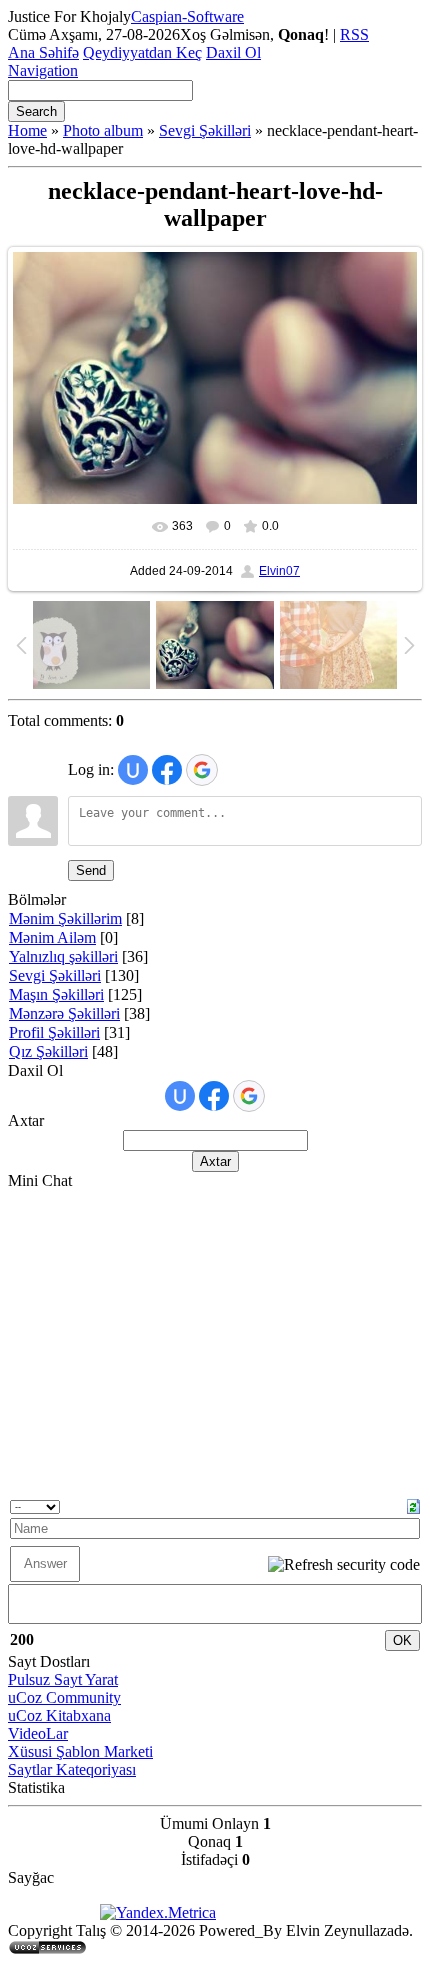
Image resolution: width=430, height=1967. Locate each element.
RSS (354, 34)
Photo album (103, 130)
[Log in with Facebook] (167, 770)
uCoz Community (64, 1697)
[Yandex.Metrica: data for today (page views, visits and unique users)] (158, 1913)
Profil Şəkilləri (54, 1032)
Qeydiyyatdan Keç (142, 52)
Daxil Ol (233, 52)
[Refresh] (413, 1504)
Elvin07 (279, 571)
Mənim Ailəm (52, 937)
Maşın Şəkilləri (56, 994)
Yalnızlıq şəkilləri (63, 956)
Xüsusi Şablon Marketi (80, 1751)
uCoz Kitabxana (59, 1715)
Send (91, 870)
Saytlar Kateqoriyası (72, 1769)
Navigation (43, 70)
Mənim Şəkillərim (65, 918)
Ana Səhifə (43, 52)
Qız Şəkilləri (48, 1051)
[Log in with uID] (133, 770)
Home (27, 130)
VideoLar (38, 1733)
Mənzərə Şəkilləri (64, 1013)
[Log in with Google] (202, 770)
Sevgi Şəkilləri (205, 130)
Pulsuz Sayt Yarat (63, 1679)
